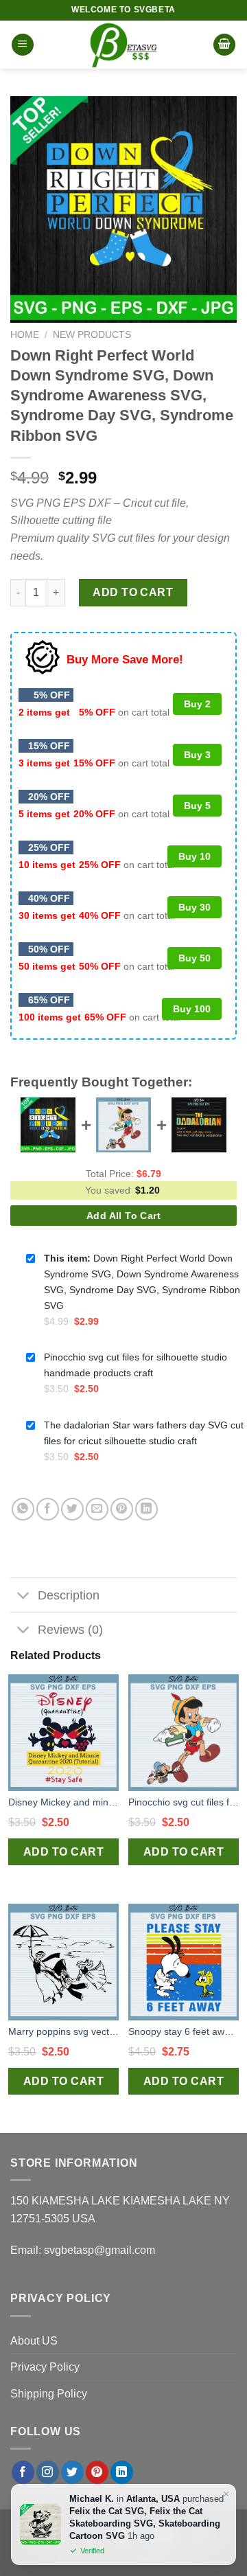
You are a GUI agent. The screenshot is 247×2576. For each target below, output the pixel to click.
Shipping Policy (49, 2394)
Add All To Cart (123, 1216)
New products (92, 335)
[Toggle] (24, 1596)
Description (69, 1595)
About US (34, 2341)
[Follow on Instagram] (48, 2472)
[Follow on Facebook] (23, 2472)
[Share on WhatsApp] (23, 1509)
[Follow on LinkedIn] (122, 2472)
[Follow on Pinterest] (97, 2472)
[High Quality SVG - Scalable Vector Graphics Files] (123, 45)
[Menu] (23, 45)
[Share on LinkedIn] (146, 1509)
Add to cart (133, 592)
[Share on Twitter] (72, 1509)
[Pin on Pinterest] (122, 1509)
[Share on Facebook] (48, 1509)
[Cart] (224, 45)
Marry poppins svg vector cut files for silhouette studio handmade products (63, 2031)
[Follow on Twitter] (72, 2472)
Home (25, 335)
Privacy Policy (45, 2367)
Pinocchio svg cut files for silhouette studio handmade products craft (184, 1802)
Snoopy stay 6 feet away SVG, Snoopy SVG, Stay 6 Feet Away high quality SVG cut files (184, 2031)
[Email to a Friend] (97, 1509)
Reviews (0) (70, 1630)
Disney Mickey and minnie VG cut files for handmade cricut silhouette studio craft (63, 1802)
